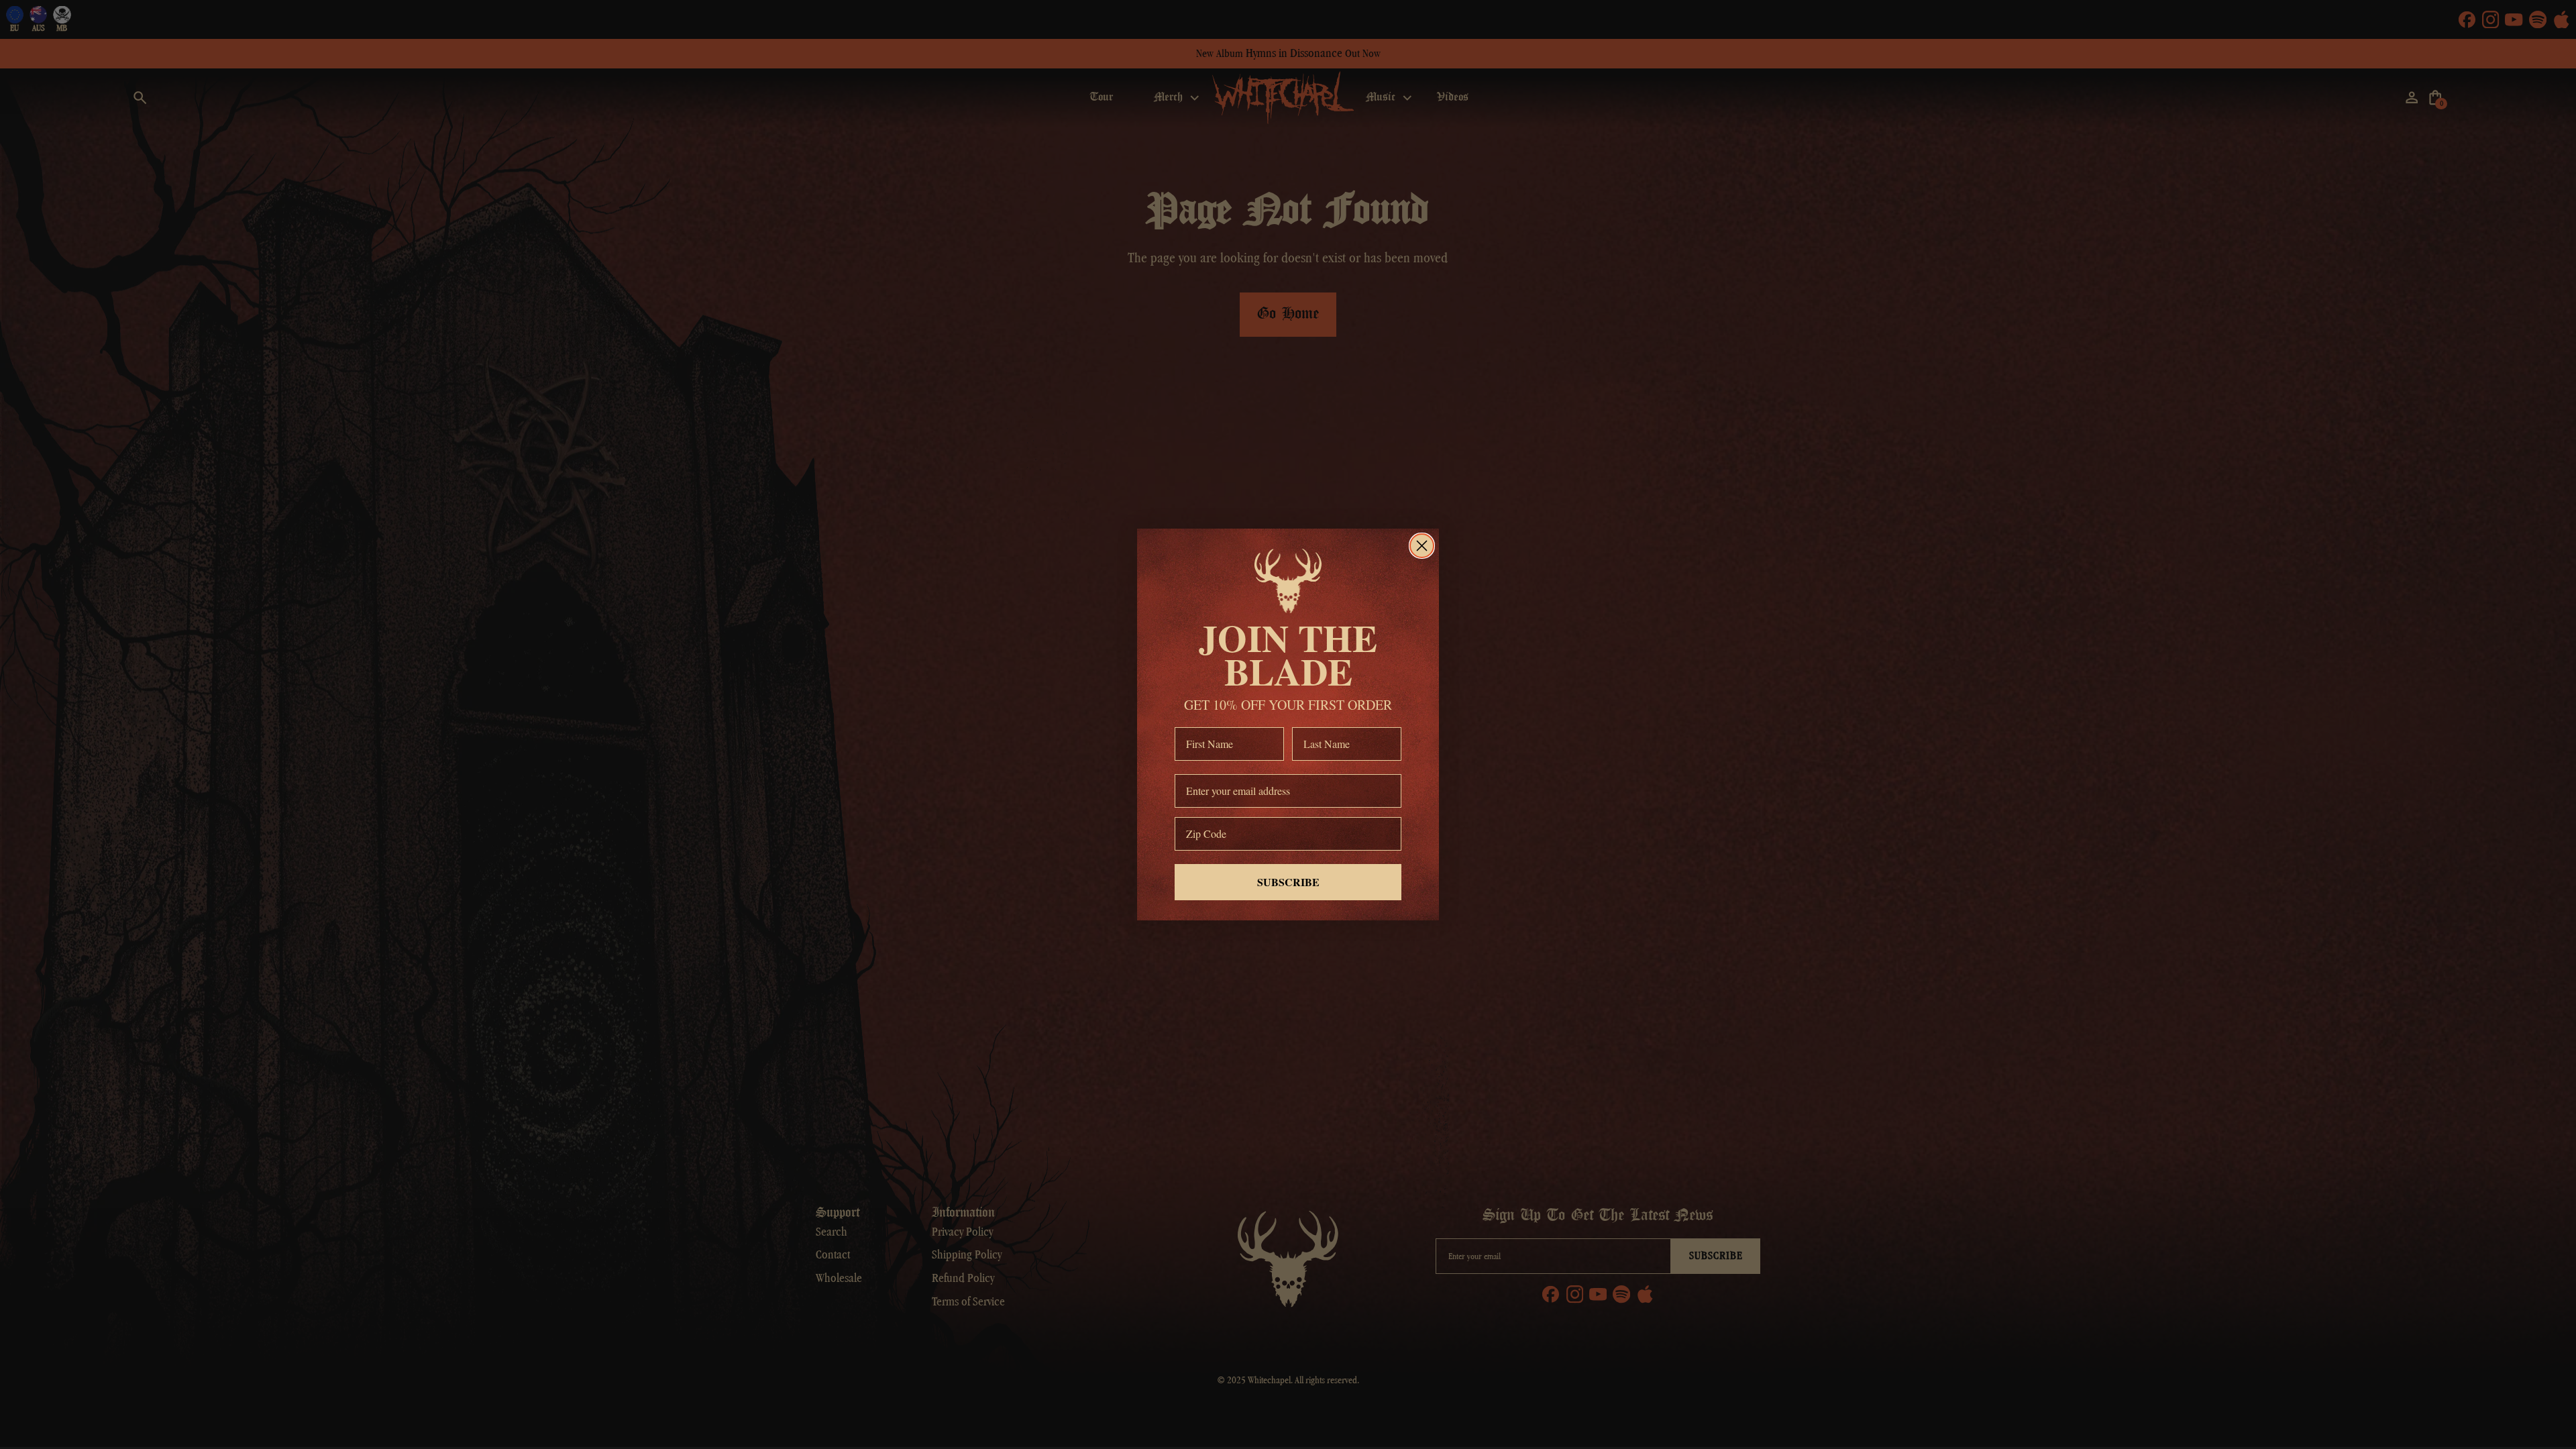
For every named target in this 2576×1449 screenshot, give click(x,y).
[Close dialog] (1422, 546)
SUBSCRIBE (1288, 882)
